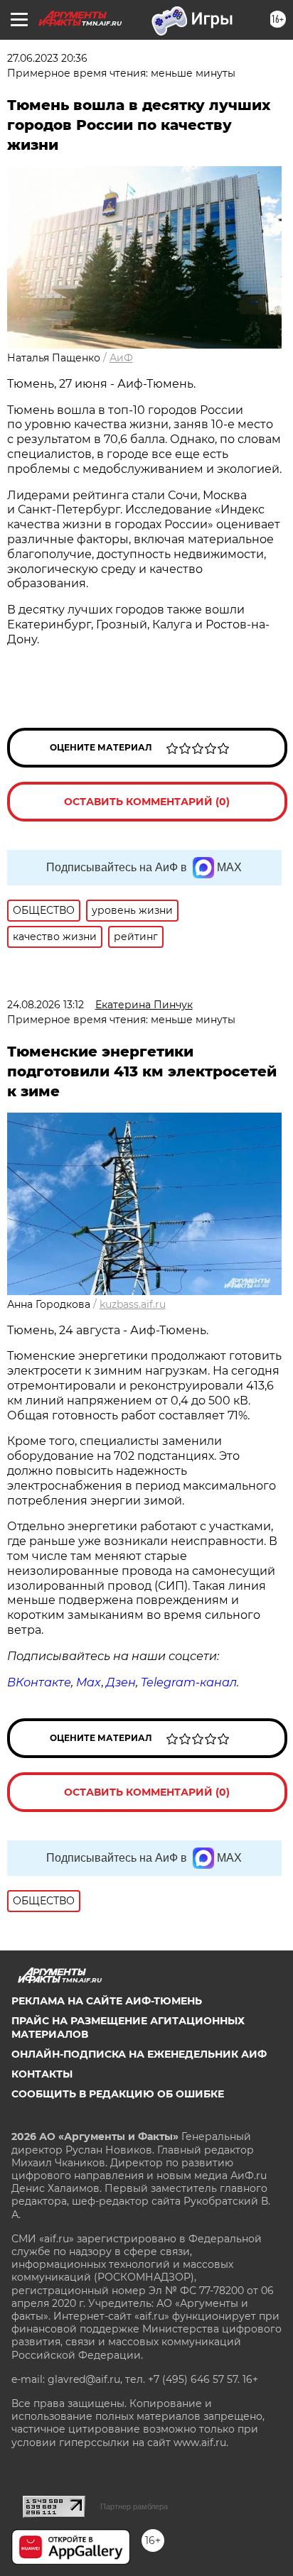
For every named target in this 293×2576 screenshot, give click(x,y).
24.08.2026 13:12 (46, 1005)
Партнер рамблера (134, 2506)
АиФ (121, 358)
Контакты (42, 2074)
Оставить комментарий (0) (147, 802)
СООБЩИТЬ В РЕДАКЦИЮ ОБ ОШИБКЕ (118, 2094)
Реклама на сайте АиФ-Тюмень (107, 2001)
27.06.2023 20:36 (47, 58)
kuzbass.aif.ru (133, 1304)
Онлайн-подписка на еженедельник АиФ (139, 2054)
